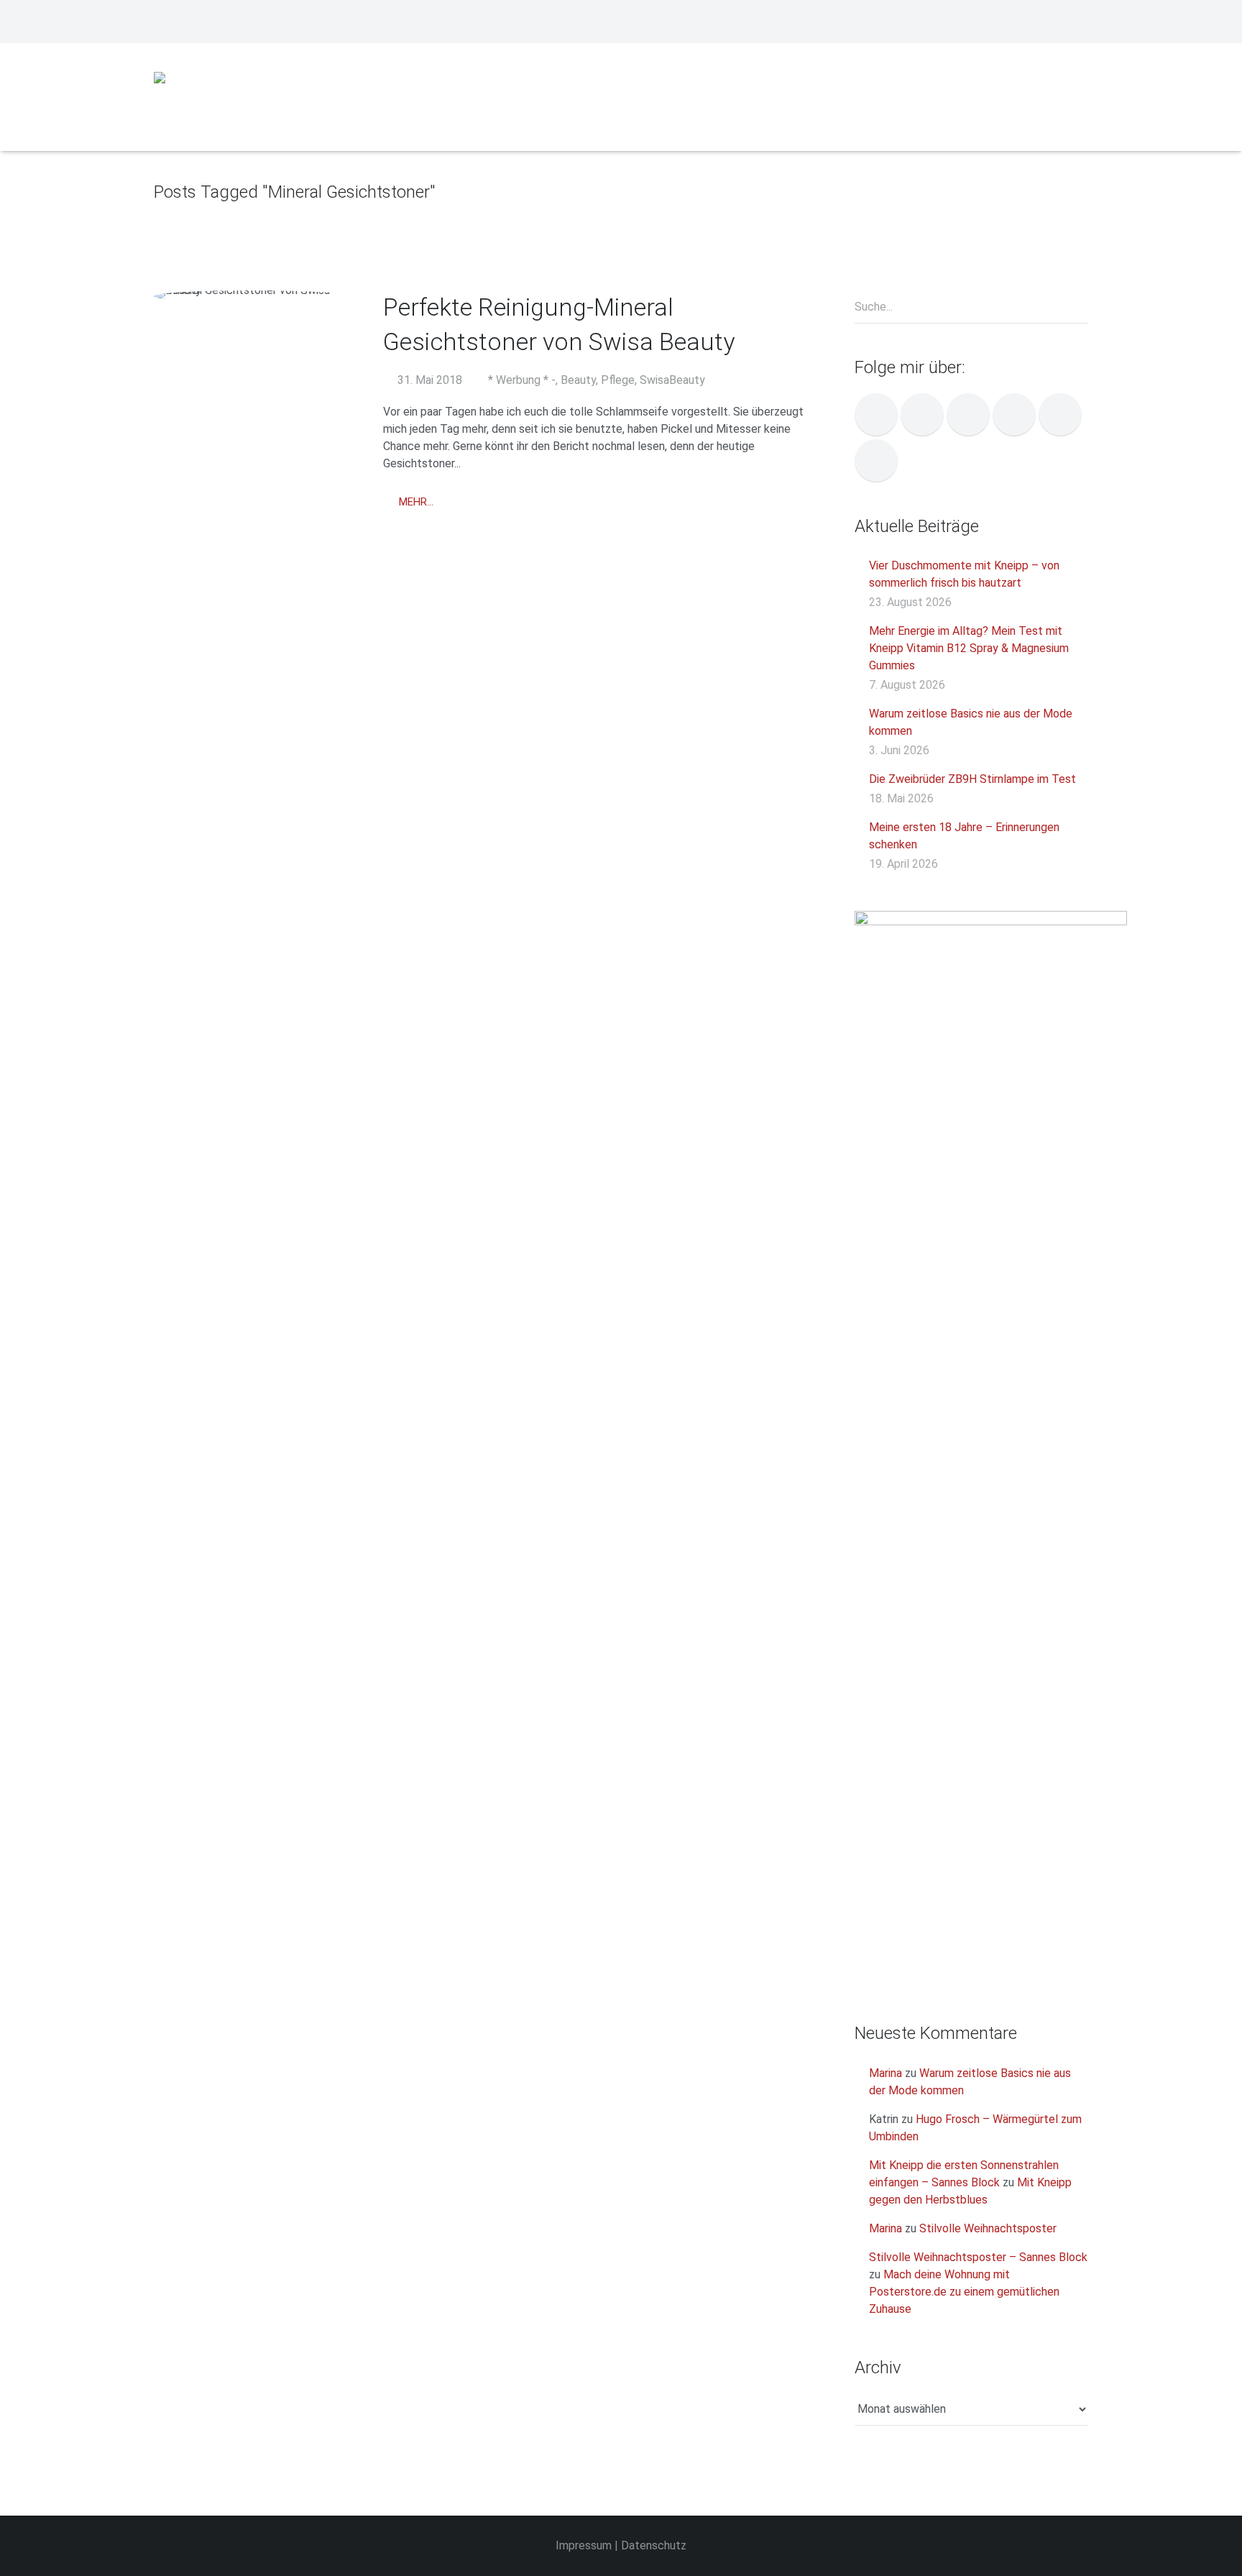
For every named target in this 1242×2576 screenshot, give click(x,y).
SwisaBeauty (672, 380)
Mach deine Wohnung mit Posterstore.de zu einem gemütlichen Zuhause (964, 2292)
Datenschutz (654, 2545)
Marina (885, 2073)
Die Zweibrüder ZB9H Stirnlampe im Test (972, 779)
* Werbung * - (522, 380)
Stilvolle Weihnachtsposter (988, 2228)
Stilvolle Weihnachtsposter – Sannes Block (978, 2257)
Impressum (584, 2545)
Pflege (618, 380)
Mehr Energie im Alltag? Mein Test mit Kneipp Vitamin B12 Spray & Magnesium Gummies (969, 648)
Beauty (578, 380)
